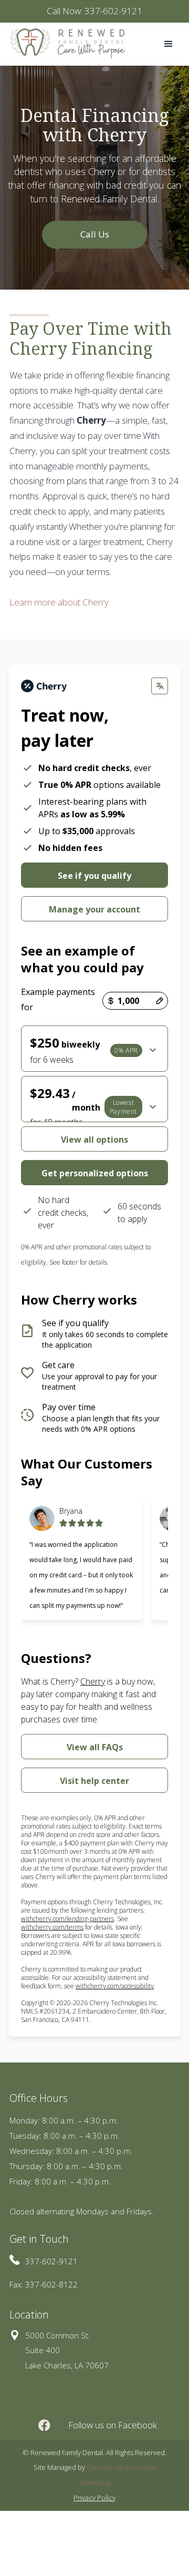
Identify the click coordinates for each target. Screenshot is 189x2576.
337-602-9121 (51, 2261)
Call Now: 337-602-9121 (94, 11)
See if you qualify (94, 876)
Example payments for (58, 999)
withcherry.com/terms (52, 1927)
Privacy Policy (94, 2498)
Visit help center (94, 1781)
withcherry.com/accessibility (115, 1986)
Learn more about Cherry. (60, 602)
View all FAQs (95, 1747)
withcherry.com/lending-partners (67, 1919)
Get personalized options (95, 1173)
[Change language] (160, 686)
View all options (94, 1140)
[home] (65, 43)
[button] (169, 44)
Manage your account (94, 909)
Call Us (95, 234)
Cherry (93, 1681)
